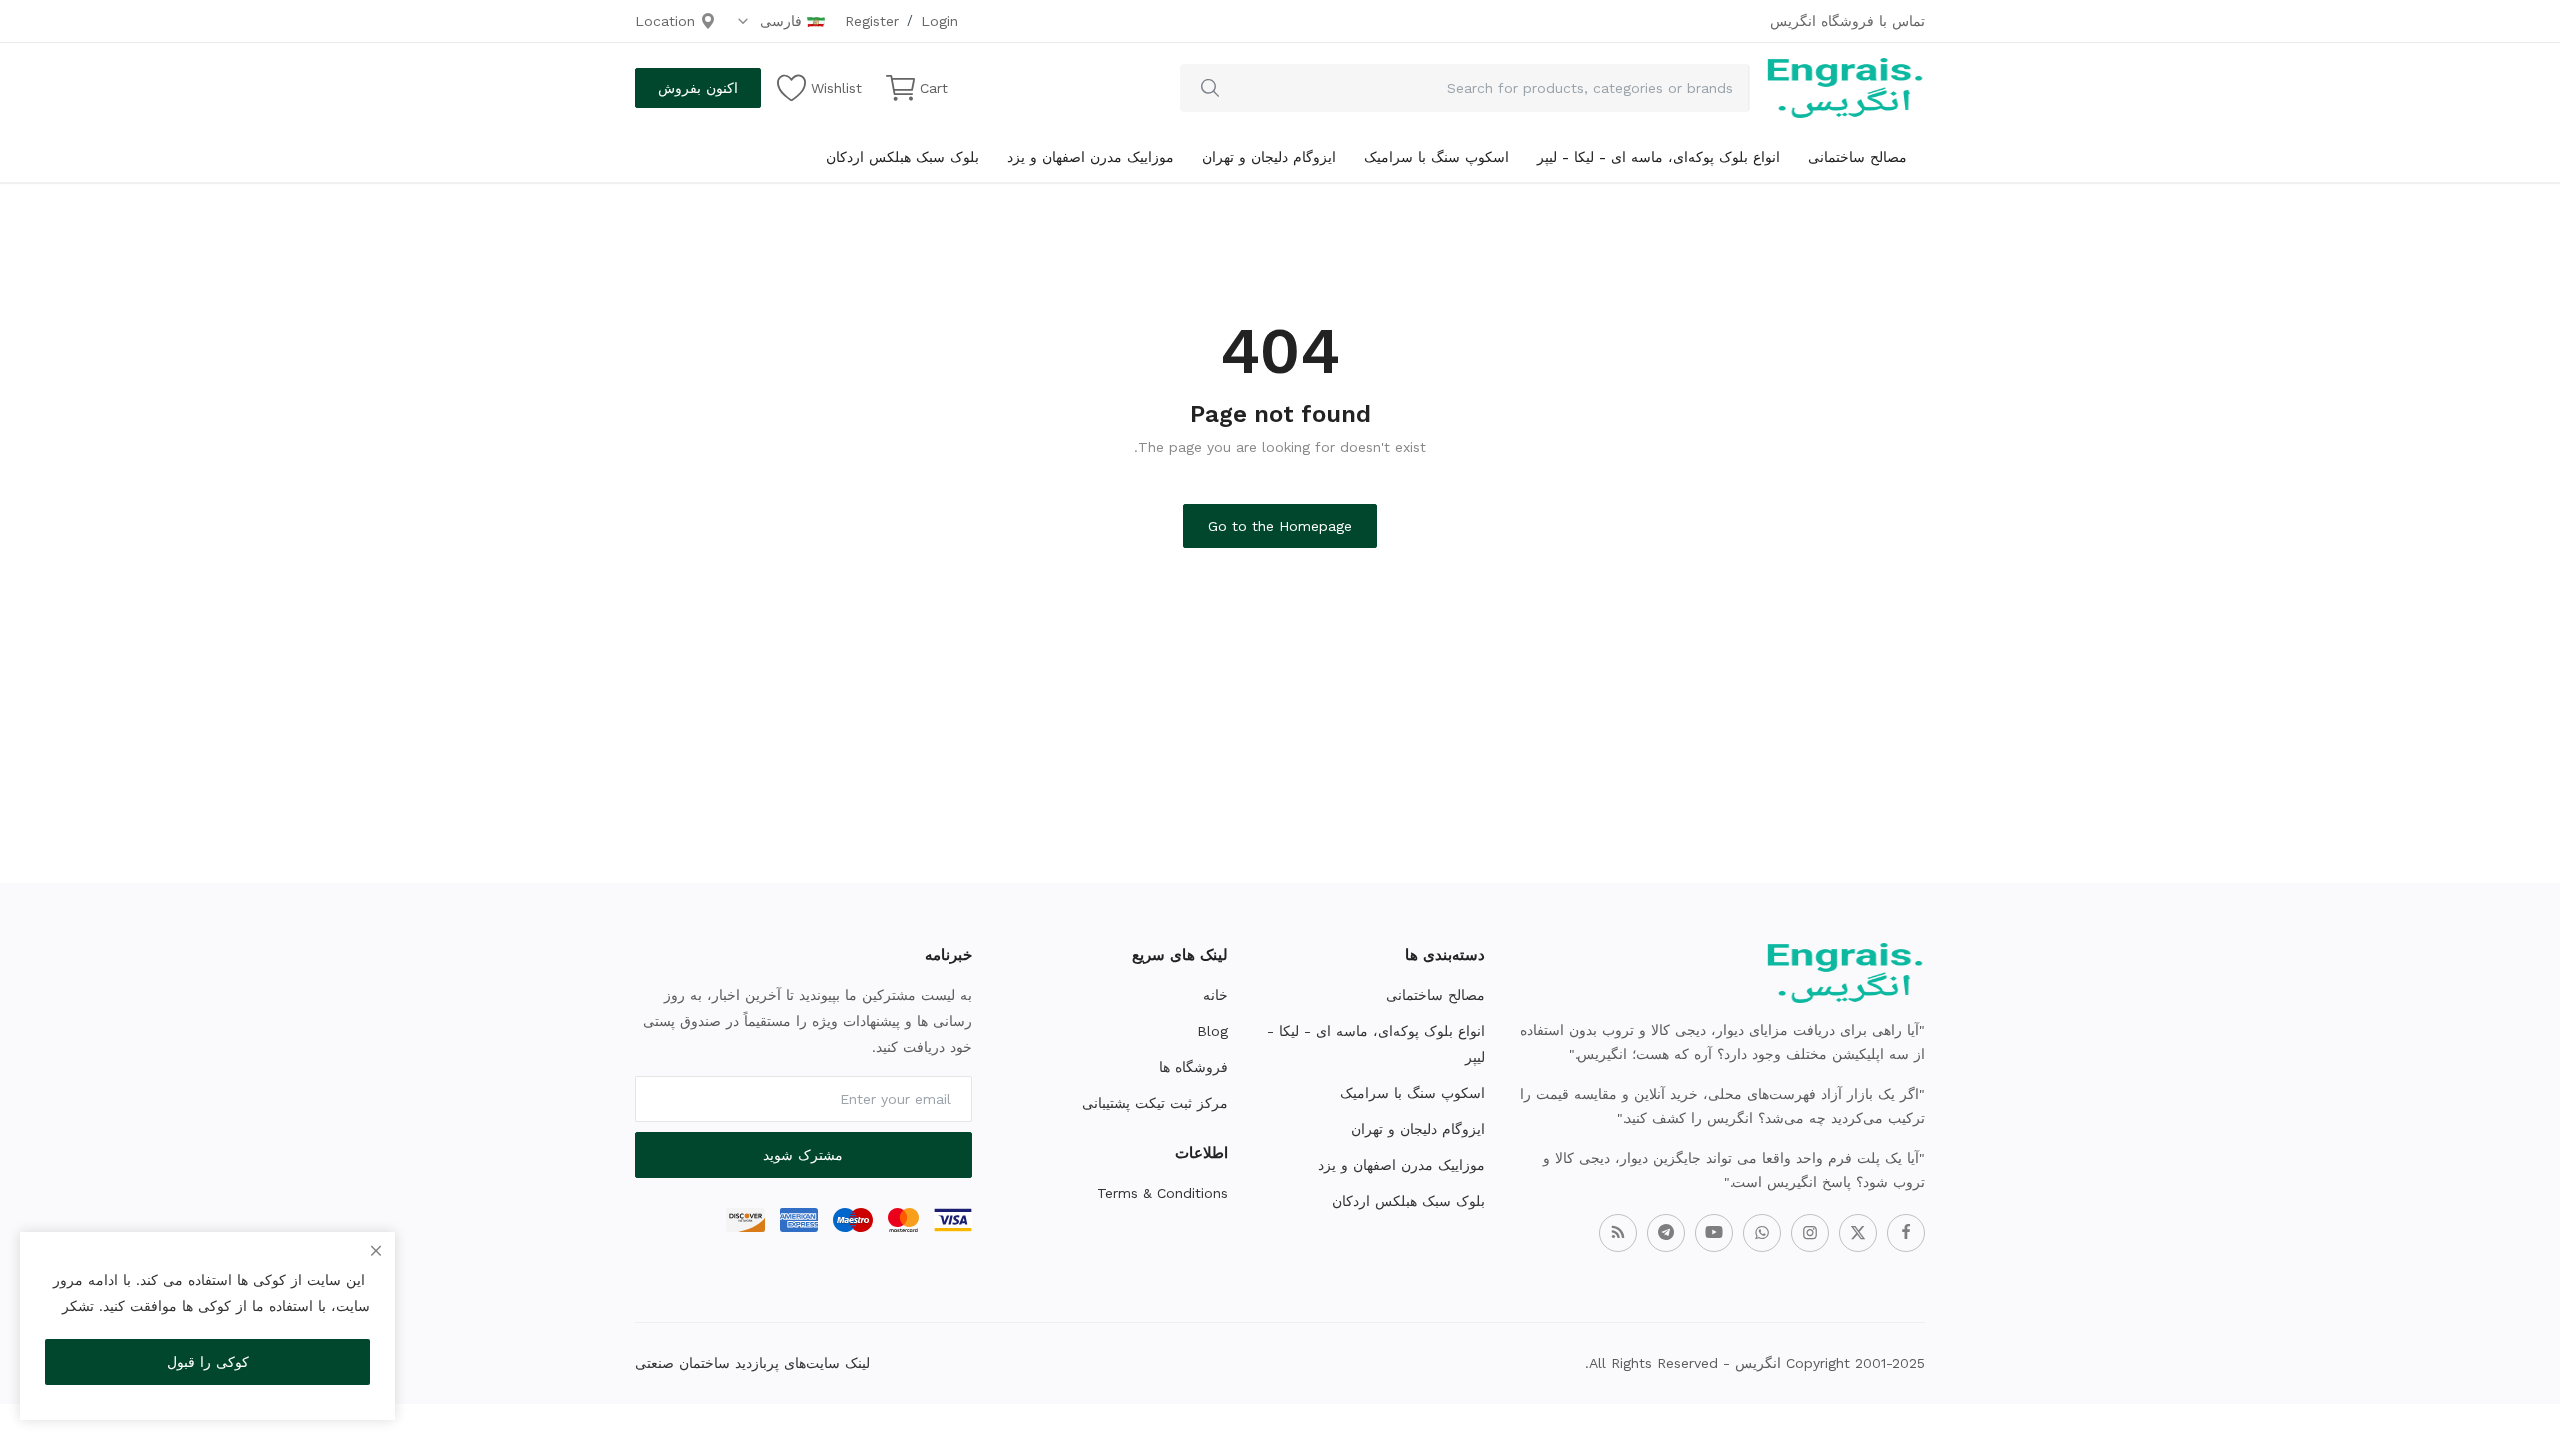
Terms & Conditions (1162, 1193)
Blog (1212, 1031)
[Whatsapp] (1762, 1233)
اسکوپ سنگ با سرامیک (1436, 157)
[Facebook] (1906, 1233)
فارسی (778, 21)
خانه (1215, 995)
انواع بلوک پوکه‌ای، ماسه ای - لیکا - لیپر (1658, 157)
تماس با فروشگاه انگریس (1847, 21)
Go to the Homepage (1280, 526)
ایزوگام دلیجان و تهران (1269, 157)
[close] (376, 1251)
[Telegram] (1666, 1233)
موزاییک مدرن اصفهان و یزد (1090, 157)
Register (872, 21)
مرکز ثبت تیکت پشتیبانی (1155, 1103)
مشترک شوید (803, 1155)
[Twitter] (1858, 1233)
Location (667, 21)
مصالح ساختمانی (1857, 157)
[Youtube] (1714, 1233)
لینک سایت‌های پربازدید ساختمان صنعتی (752, 1363)
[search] (1210, 88)
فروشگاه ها (1193, 1067)
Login (939, 21)
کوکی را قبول (208, 1362)
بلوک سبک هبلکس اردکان (902, 157)
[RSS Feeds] (1618, 1233)
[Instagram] (1810, 1233)
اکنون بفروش (698, 88)
